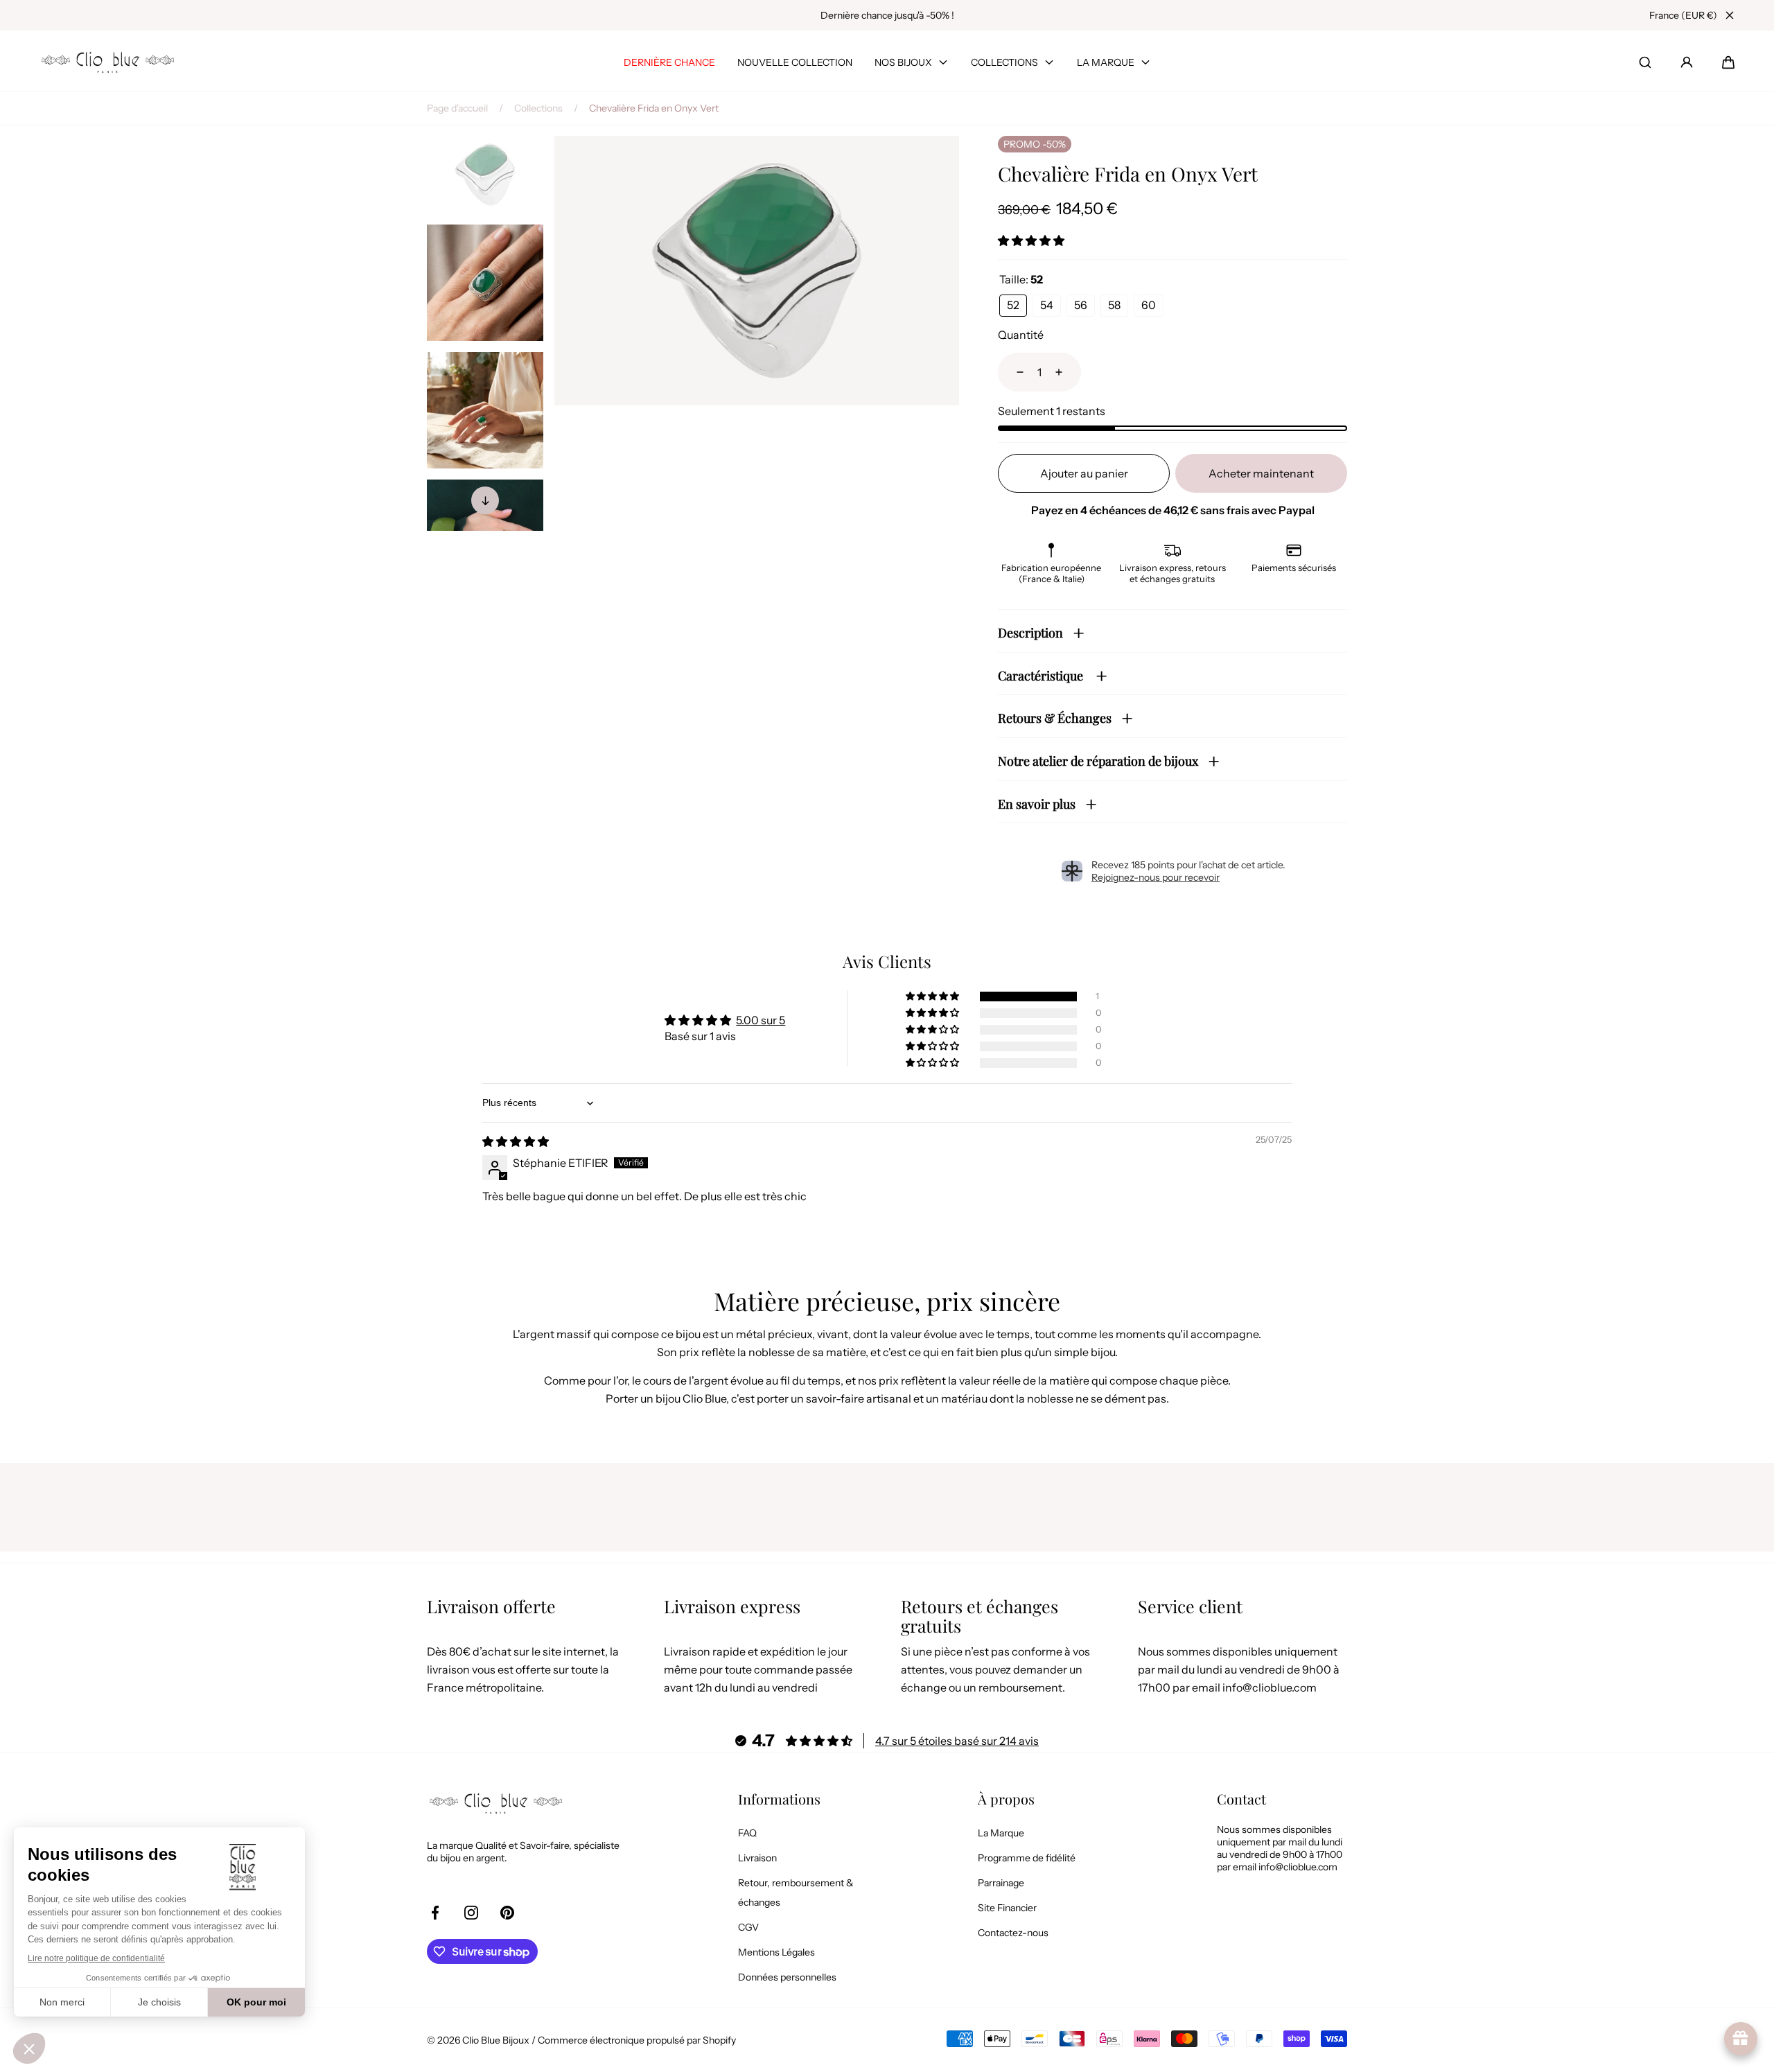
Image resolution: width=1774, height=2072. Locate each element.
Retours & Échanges (1055, 718)
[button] (1728, 62)
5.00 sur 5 (761, 1020)
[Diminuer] (1012, 372)
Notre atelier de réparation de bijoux (1098, 761)
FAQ (747, 1833)
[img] (516, 1141)
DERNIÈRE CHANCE (669, 62)
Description (1030, 633)
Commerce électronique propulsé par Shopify (637, 2040)
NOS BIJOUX (903, 62)
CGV (748, 1927)
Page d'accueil (457, 108)
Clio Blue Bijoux (496, 2040)
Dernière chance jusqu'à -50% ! (887, 15)
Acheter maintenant (1261, 473)
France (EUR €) (1683, 15)
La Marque (1001, 1833)
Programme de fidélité (1027, 1858)
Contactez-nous (1013, 1933)
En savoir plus (1037, 804)
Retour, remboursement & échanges (796, 1893)
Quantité (1021, 335)
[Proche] (1730, 15)
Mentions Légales (776, 1952)
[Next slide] (485, 500)
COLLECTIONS (1004, 62)
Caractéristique (1042, 676)
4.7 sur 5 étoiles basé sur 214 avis (957, 1741)
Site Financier (1007, 1908)
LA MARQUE (1106, 62)
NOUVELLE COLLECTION (795, 62)
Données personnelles (787, 1977)
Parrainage (1001, 1883)
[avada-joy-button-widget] (1741, 2039)
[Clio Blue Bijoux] (108, 62)
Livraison (757, 1858)
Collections (538, 108)
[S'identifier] (1687, 62)
